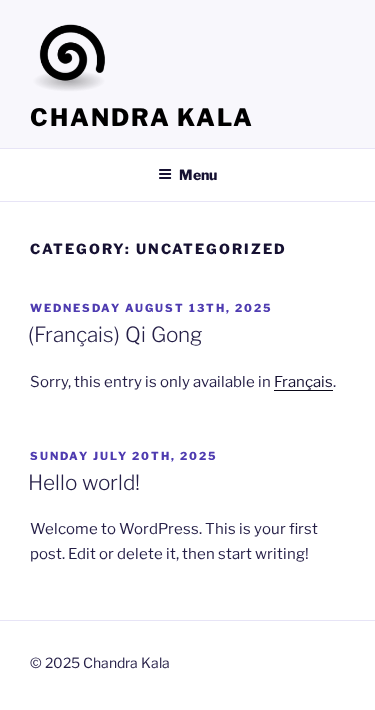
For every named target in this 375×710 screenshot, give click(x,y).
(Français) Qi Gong (115, 334)
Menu (198, 174)
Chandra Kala (142, 117)
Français (303, 382)
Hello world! (84, 482)
